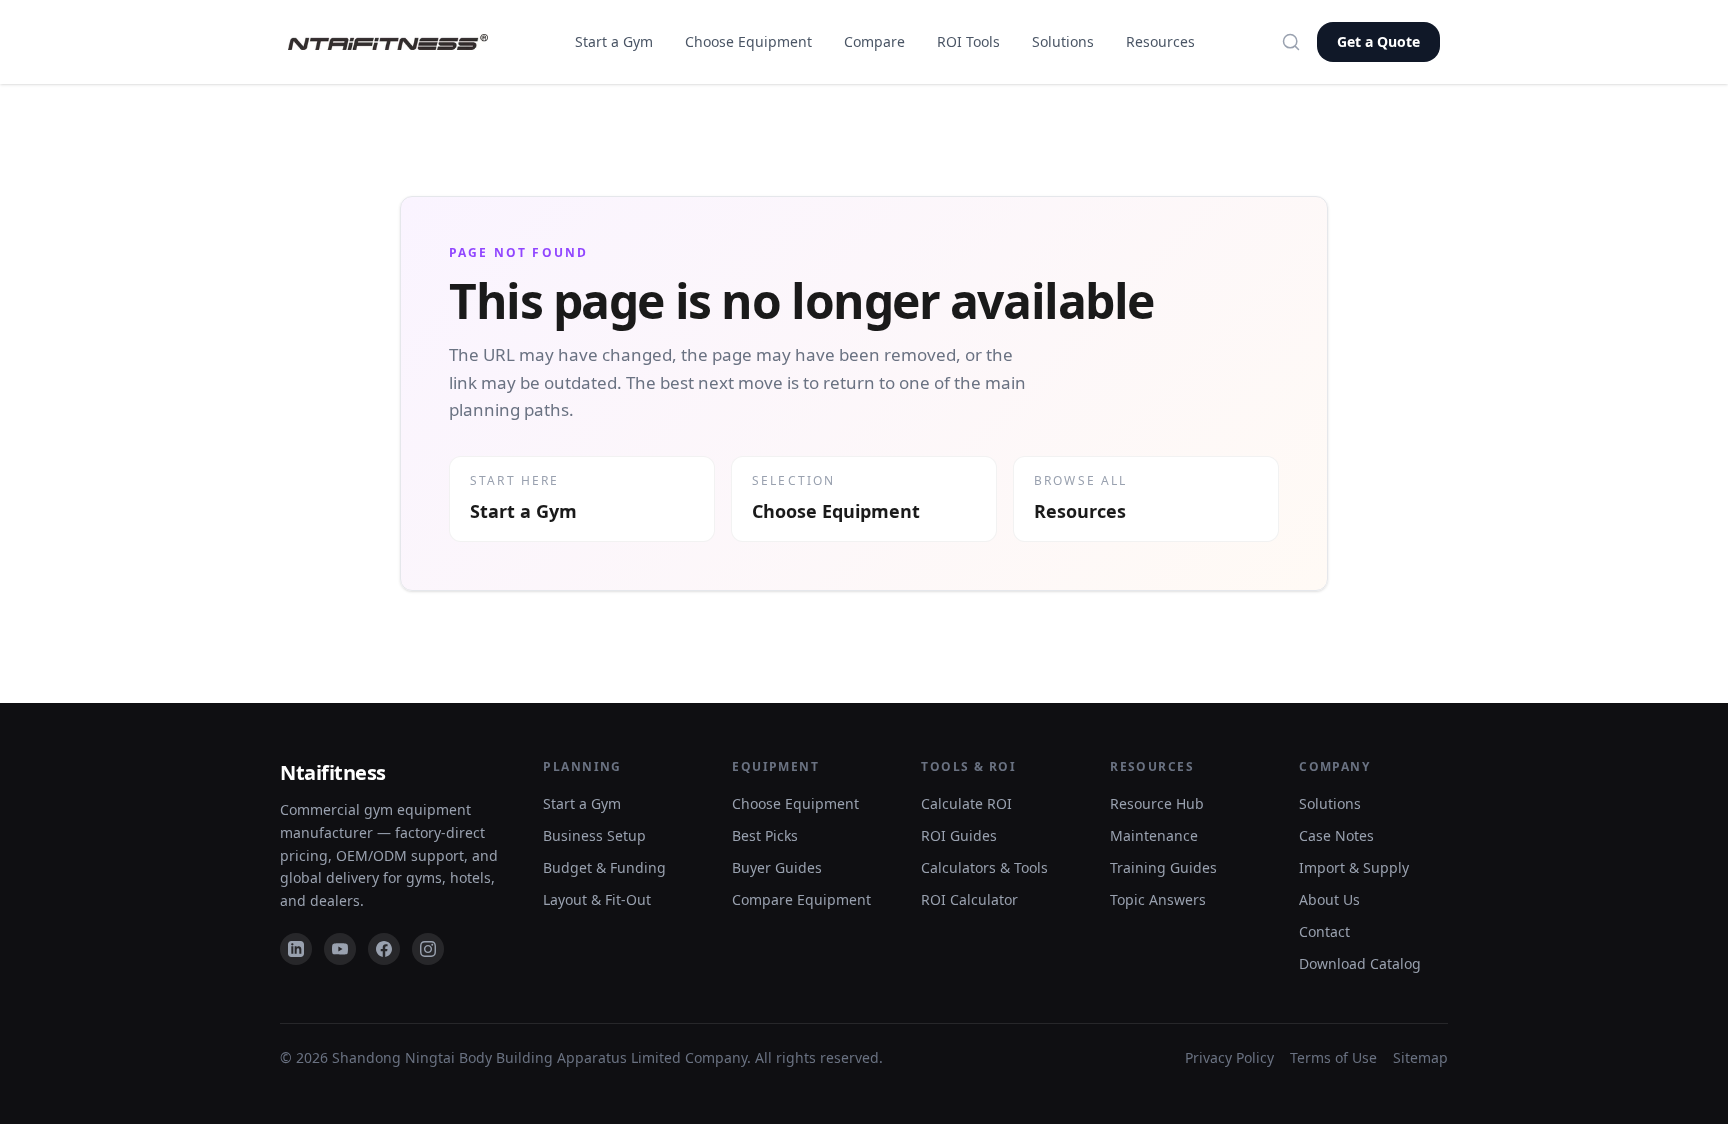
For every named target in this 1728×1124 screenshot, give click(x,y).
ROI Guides (959, 835)
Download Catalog (1360, 963)
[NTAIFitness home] (388, 42)
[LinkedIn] (296, 949)
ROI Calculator (969, 899)
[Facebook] (384, 949)
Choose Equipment (748, 41)
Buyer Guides (777, 867)
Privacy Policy (1229, 1057)
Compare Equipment (801, 899)
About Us (1329, 899)
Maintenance (1154, 835)
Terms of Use (1333, 1057)
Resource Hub (1157, 803)
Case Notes (1336, 835)
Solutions (1063, 41)
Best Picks (765, 835)
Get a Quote (1378, 41)
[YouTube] (340, 949)
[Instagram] (428, 949)
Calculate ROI (966, 803)
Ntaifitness (333, 772)
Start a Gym (614, 41)
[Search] (1291, 42)
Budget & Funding (604, 867)
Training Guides (1163, 867)
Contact (1324, 931)
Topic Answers (1158, 899)
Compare (874, 41)
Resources (1160, 41)
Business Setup (594, 835)
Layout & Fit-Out (597, 899)
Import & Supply (1354, 867)
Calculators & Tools (984, 867)
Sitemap (1420, 1057)
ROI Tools (968, 41)
